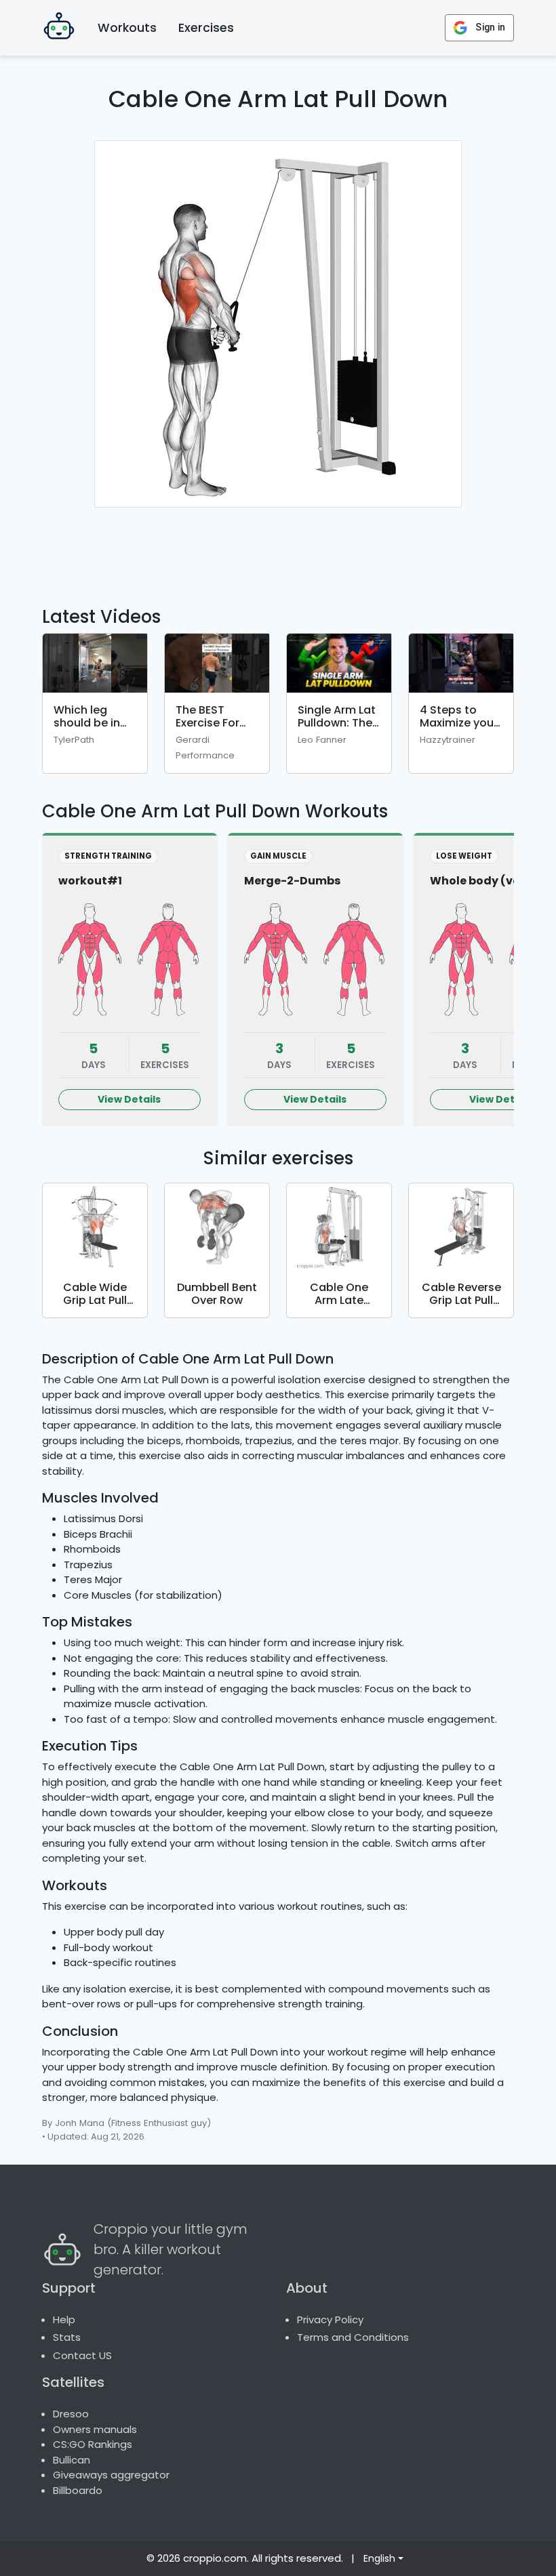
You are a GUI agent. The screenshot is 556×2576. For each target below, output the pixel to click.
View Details (129, 1099)
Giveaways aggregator (111, 2475)
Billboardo (78, 2490)
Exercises (206, 28)
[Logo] (59, 28)
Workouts (127, 28)
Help (64, 2319)
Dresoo (71, 2414)
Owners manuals (95, 2429)
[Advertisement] (297, 549)
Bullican (72, 2460)
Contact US (82, 2355)
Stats (67, 2337)
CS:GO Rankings (93, 2444)
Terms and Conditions (353, 2337)
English (379, 2558)
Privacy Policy (330, 2319)
